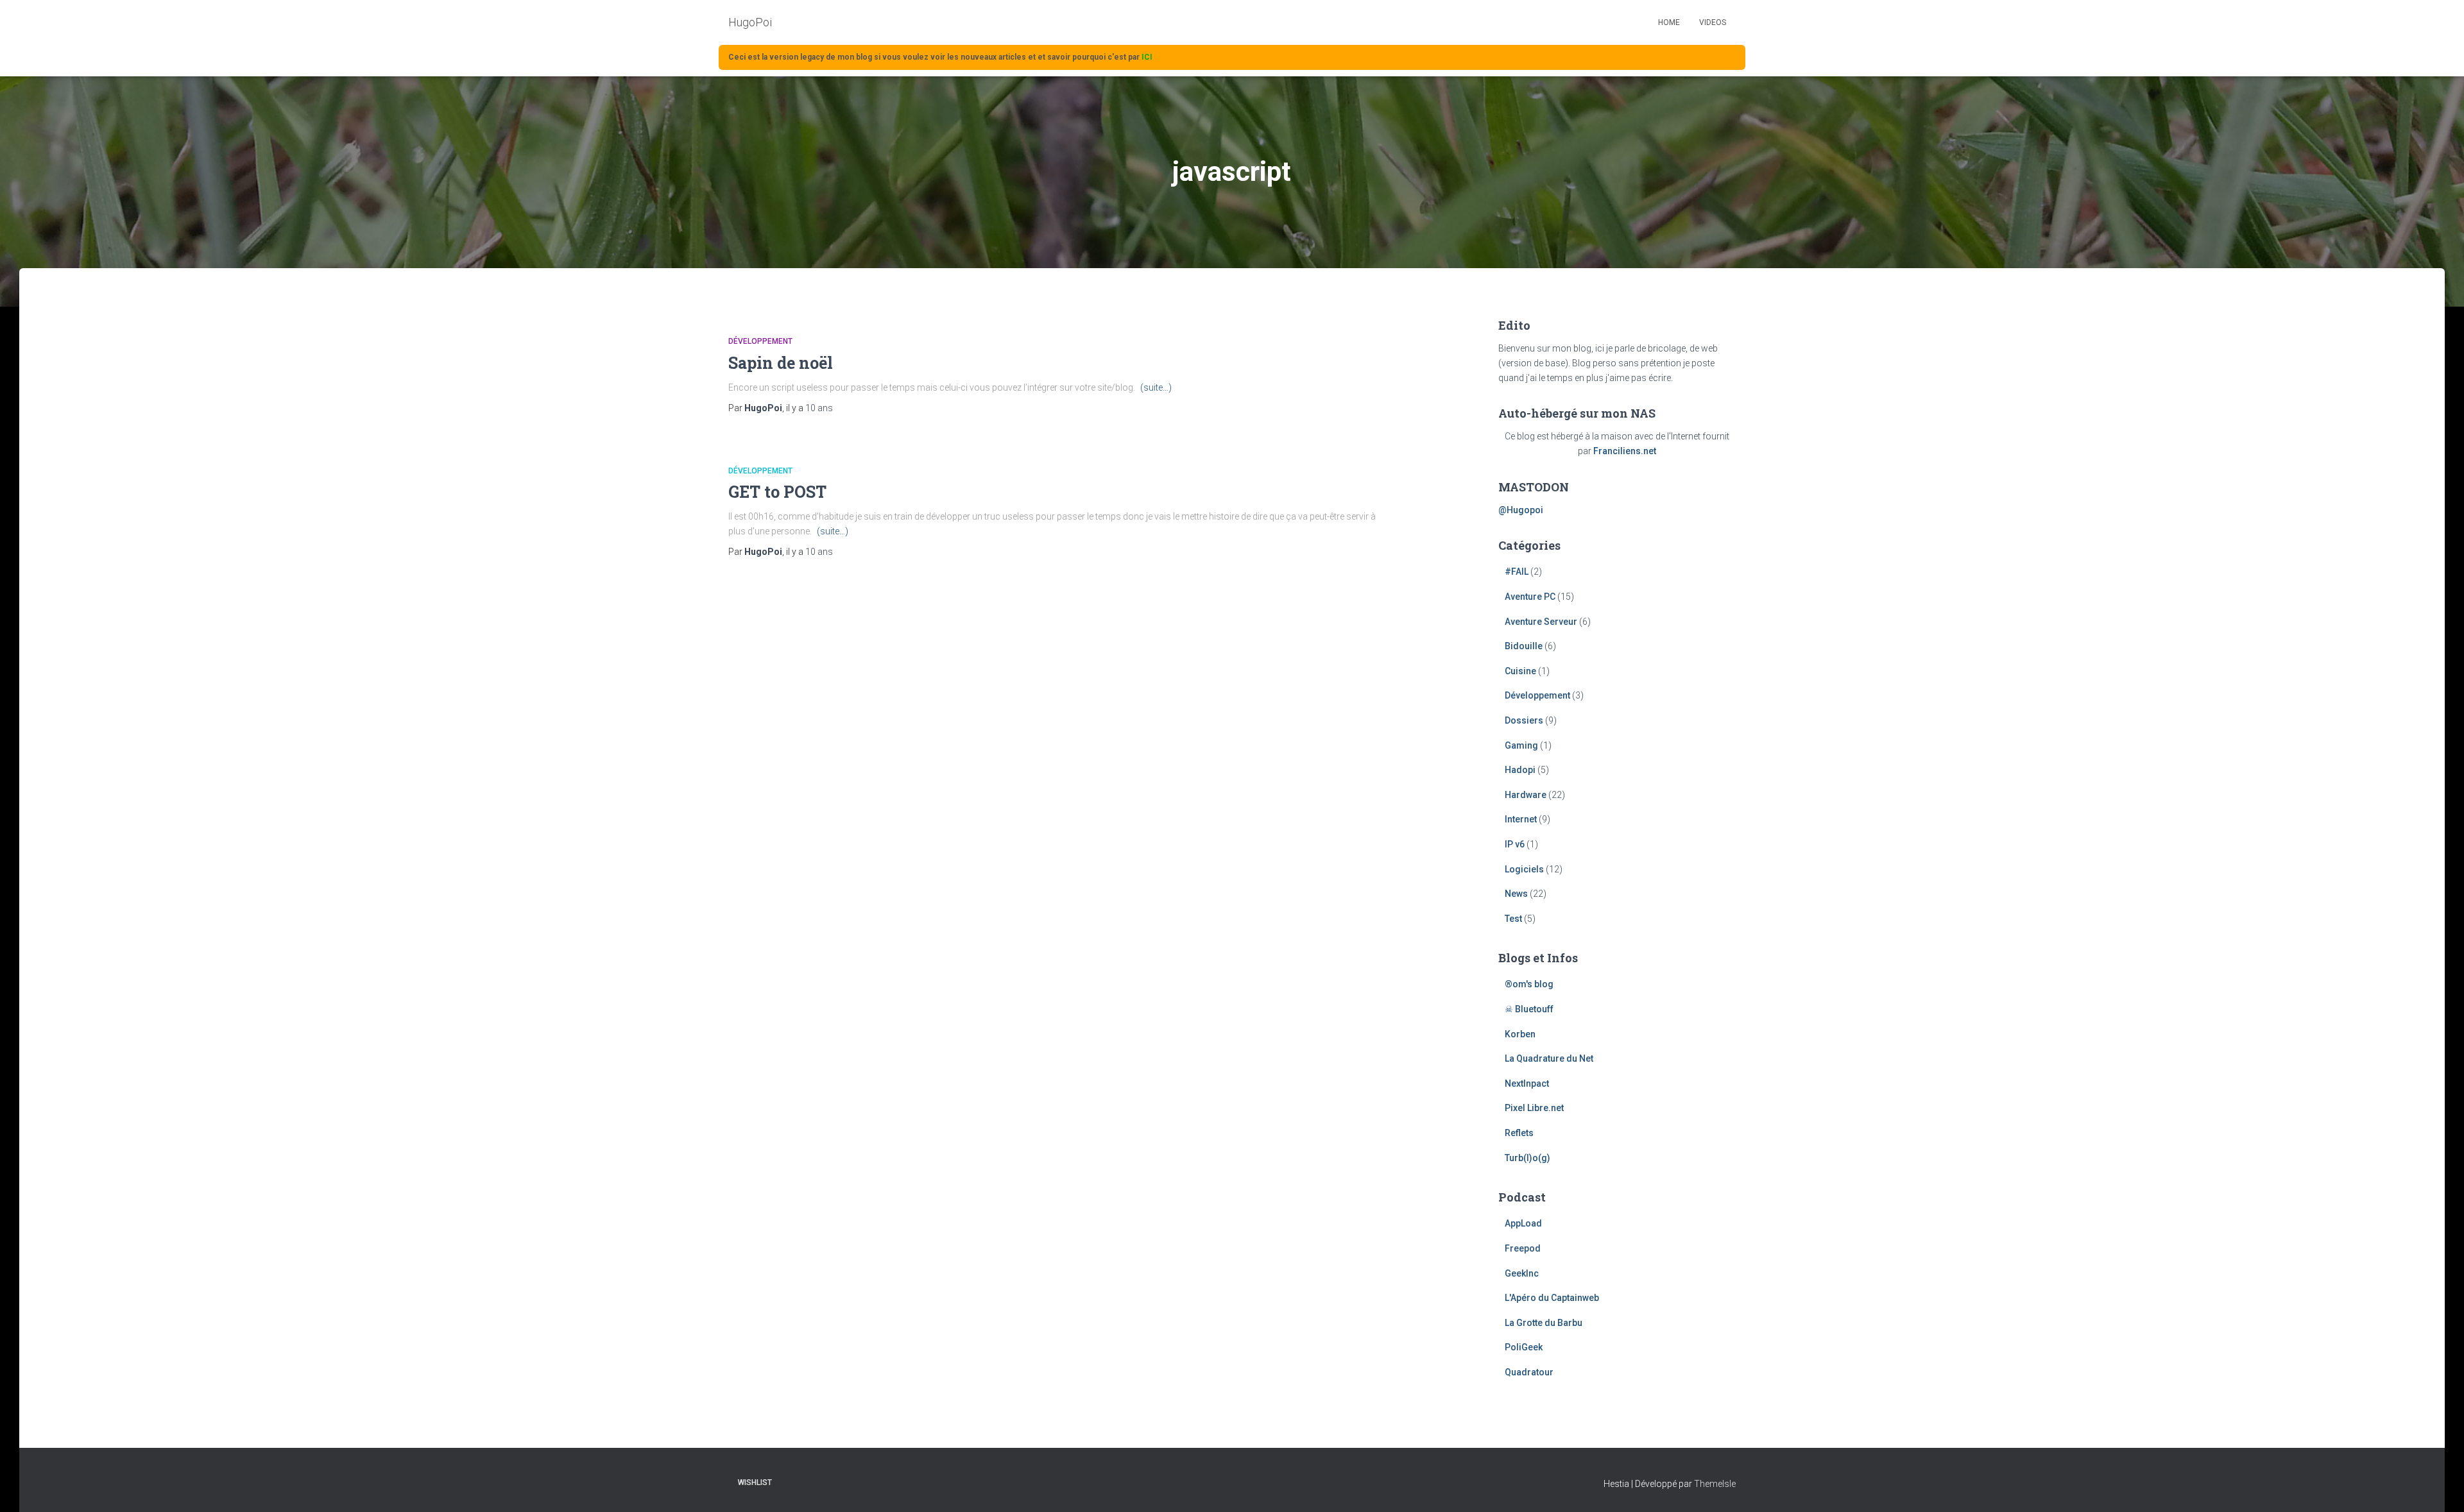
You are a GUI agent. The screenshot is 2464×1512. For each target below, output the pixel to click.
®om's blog (1529, 984)
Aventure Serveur (1541, 622)
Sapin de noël (781, 363)
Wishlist (755, 1482)
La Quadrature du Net (1549, 1058)
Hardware (1526, 795)
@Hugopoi (1521, 510)
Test (1513, 919)
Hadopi (1520, 770)
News (1516, 894)
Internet (1521, 819)
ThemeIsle (1715, 1484)
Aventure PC (1530, 597)
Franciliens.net (1625, 451)
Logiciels (1524, 869)
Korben (1520, 1034)
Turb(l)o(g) (1527, 1158)
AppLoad (1523, 1223)
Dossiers (1524, 720)
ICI (1147, 57)
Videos (1713, 22)
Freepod (1523, 1248)
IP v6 (1515, 844)
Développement (760, 341)
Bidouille (1524, 646)
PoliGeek (1524, 1347)
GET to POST (777, 492)
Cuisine (1520, 671)
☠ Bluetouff (1529, 1009)
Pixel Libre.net (1534, 1108)
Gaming (1521, 745)
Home (1669, 22)
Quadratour (1529, 1372)
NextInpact (1527, 1083)
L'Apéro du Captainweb (1552, 1298)
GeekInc (1522, 1273)
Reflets (1519, 1133)
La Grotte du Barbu (1544, 1323)
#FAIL (1517, 572)
